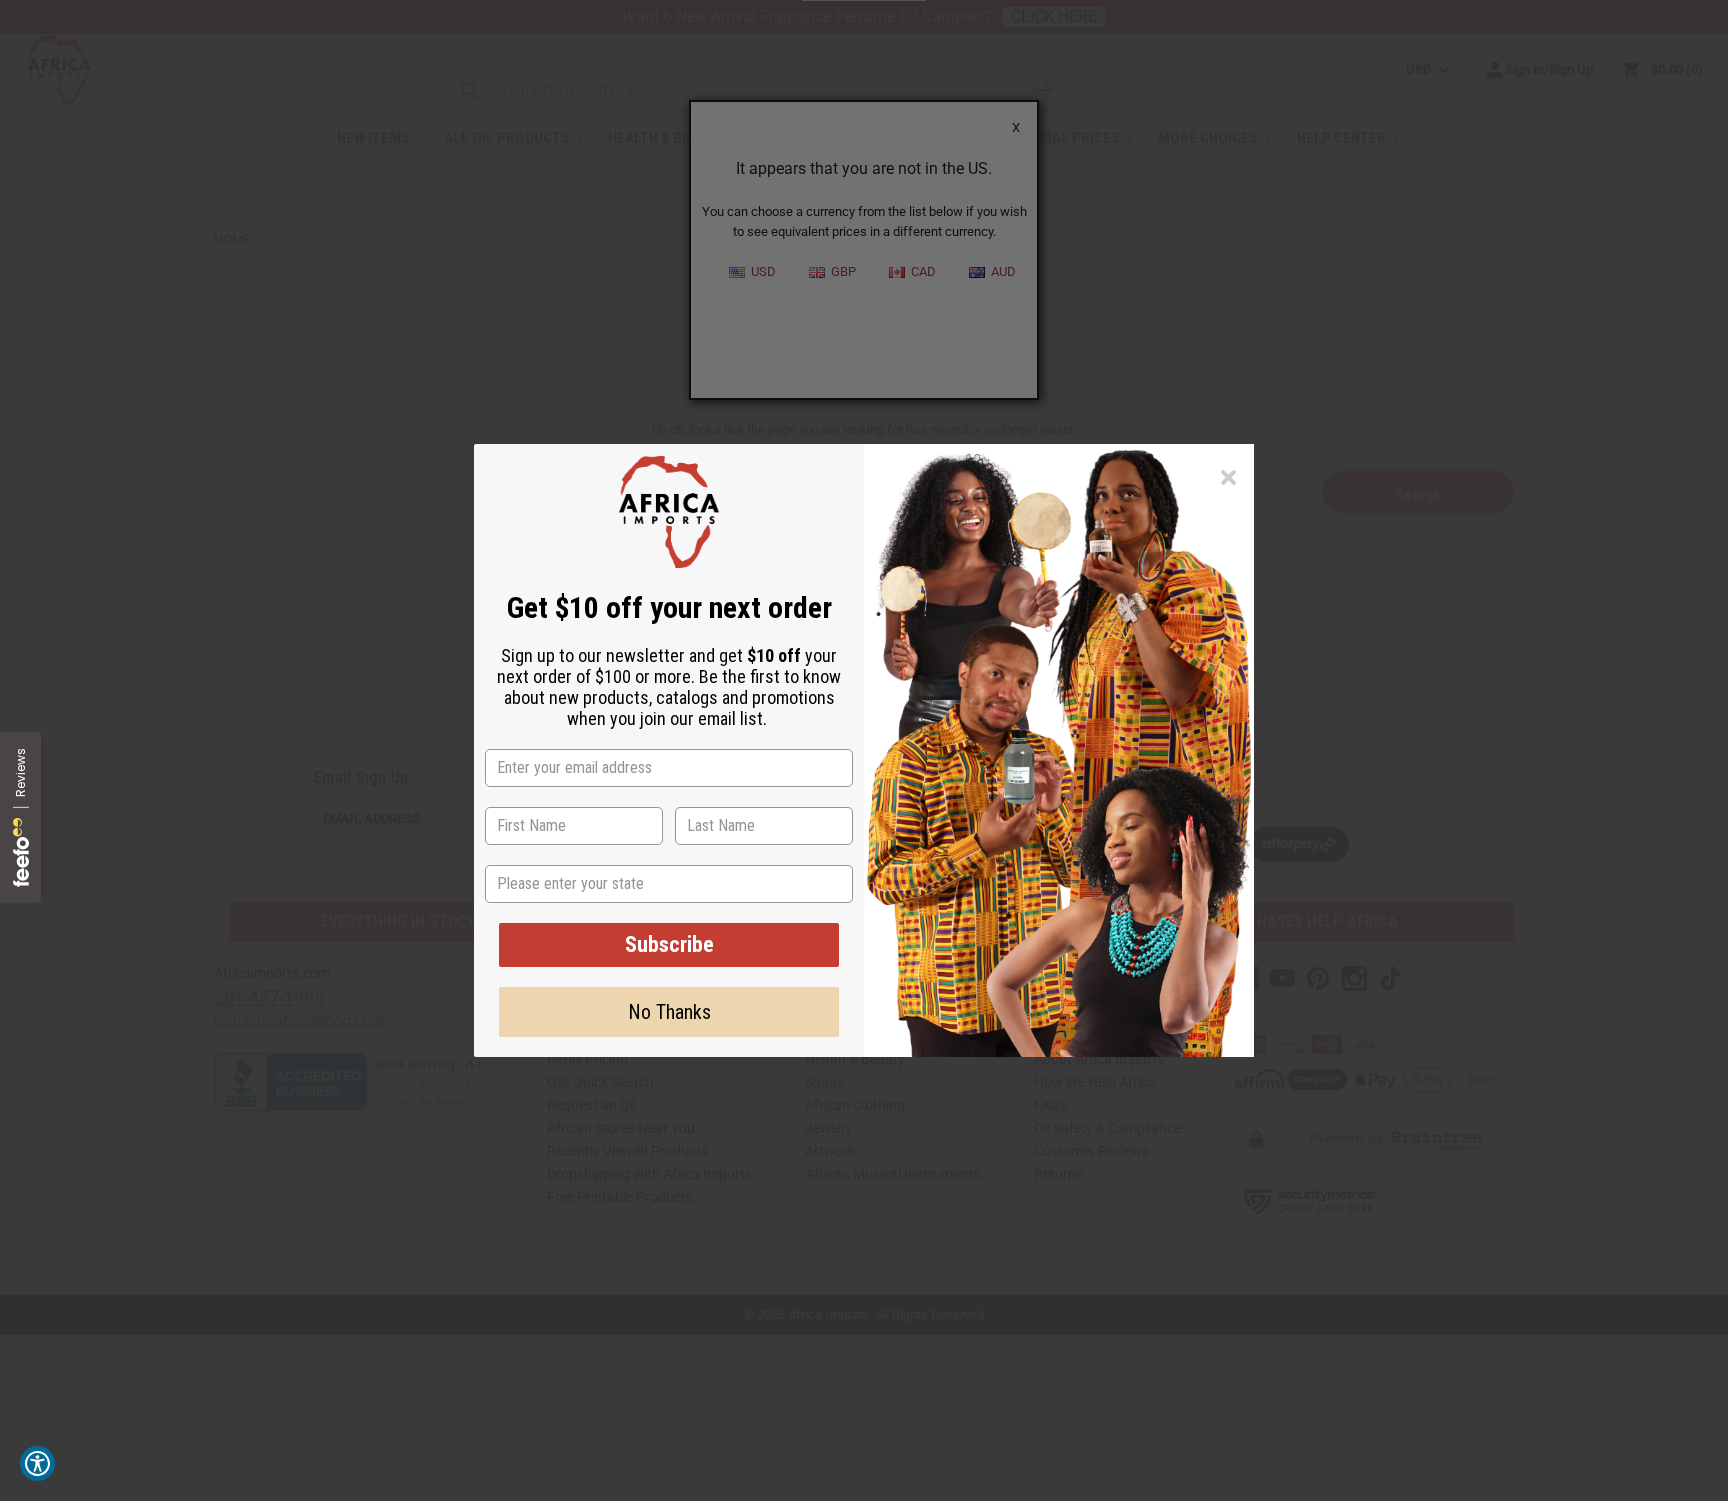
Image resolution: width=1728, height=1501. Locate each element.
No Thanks (669, 1012)
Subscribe (669, 944)
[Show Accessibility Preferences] (37, 1463)
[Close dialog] (1228, 477)
